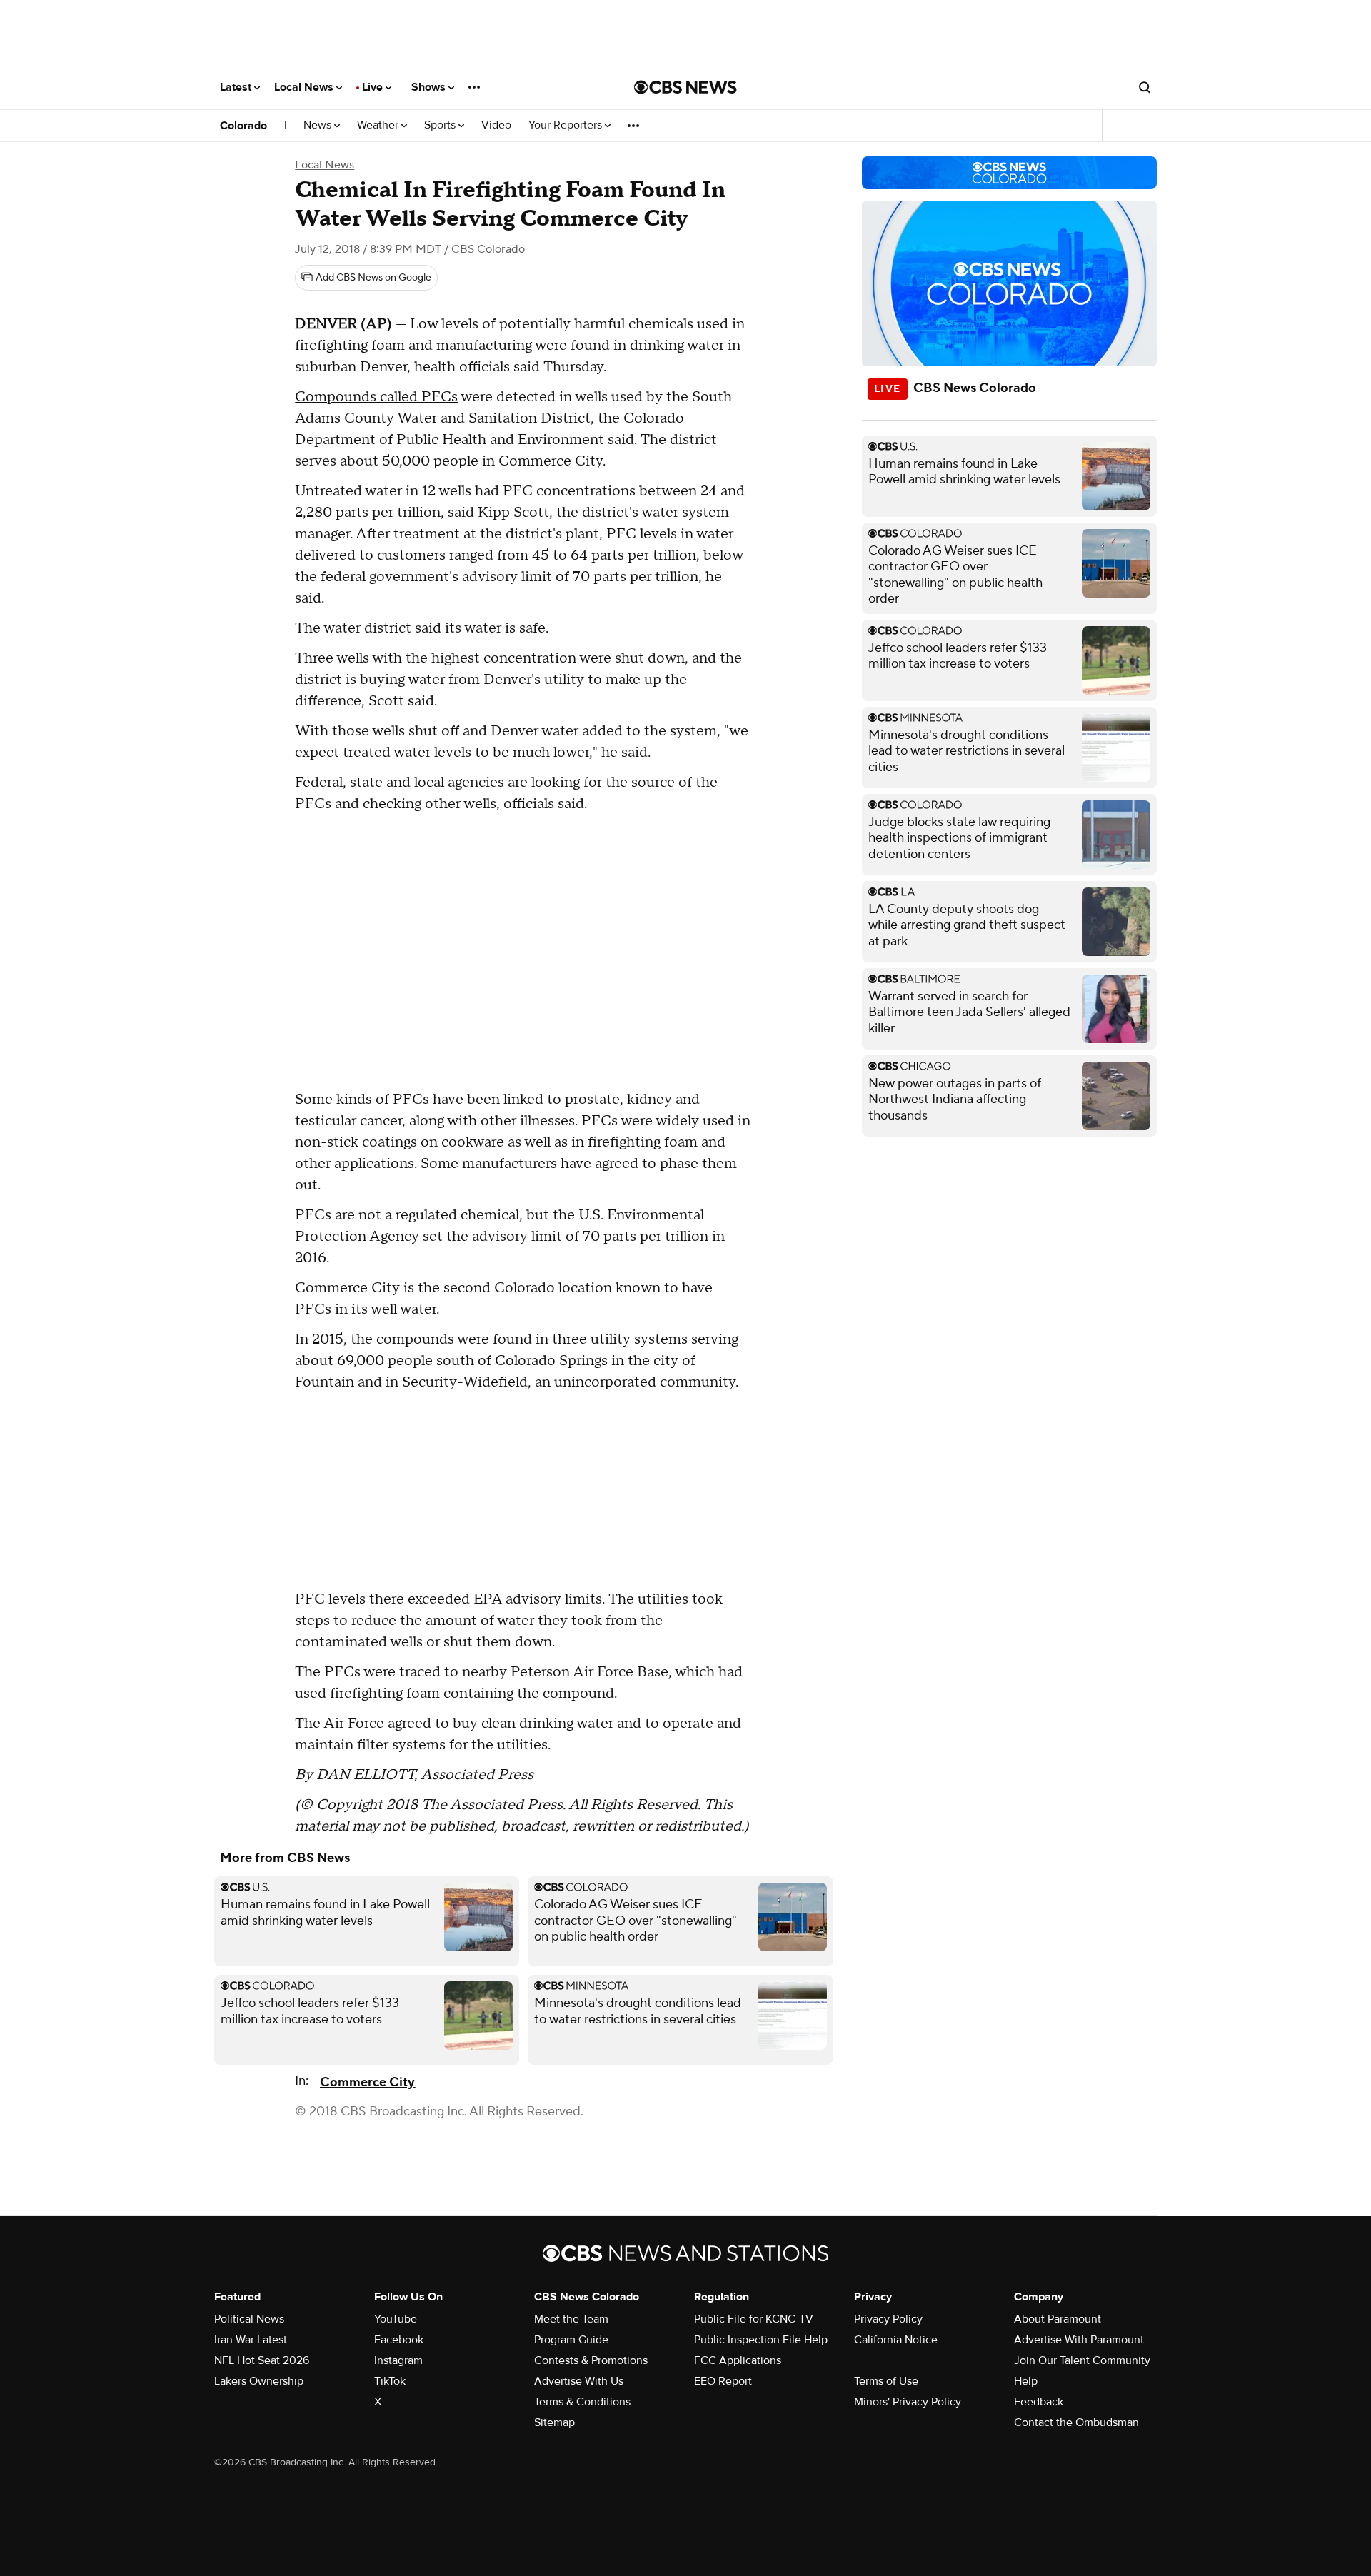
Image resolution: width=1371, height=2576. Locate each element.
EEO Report (723, 2381)
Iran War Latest (251, 2340)
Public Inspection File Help (761, 2340)
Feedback (1039, 2402)
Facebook (399, 2340)
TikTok (390, 2381)
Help (1026, 2381)
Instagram (398, 2360)
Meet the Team (571, 2319)
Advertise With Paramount (1079, 2340)
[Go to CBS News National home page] (685, 87)
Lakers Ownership (259, 2381)
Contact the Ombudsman (1076, 2422)
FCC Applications (738, 2360)
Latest (237, 87)
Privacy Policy (888, 2319)
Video (496, 125)
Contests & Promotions (591, 2360)
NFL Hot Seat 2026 (262, 2360)
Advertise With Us (579, 2381)
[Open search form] (1145, 87)
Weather (379, 125)
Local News (305, 87)
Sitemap (554, 2422)
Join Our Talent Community (1082, 2360)
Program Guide (571, 2340)
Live (374, 87)
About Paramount (1058, 2319)
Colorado (243, 126)
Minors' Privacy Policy (908, 2402)
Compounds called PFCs (376, 397)
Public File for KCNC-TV (754, 2319)
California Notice (896, 2340)
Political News (249, 2319)
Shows (430, 87)
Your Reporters (567, 125)
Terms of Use (886, 2381)
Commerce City (367, 2082)
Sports (441, 125)
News (319, 125)
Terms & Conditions (582, 2402)
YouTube (396, 2319)
